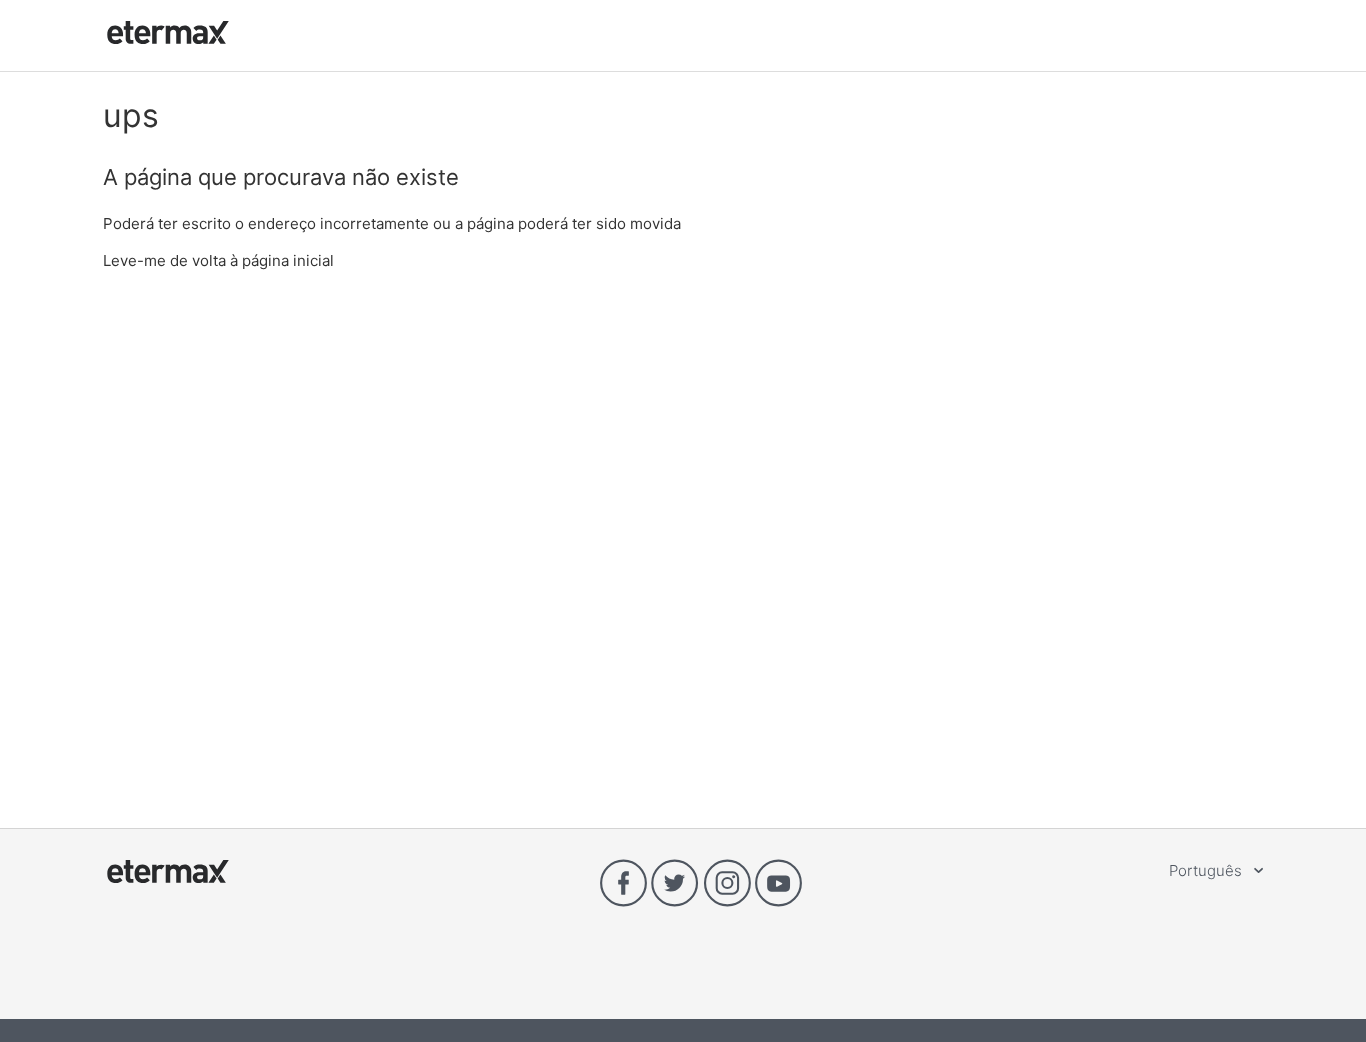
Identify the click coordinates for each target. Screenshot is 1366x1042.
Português (1207, 870)
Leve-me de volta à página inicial (218, 260)
